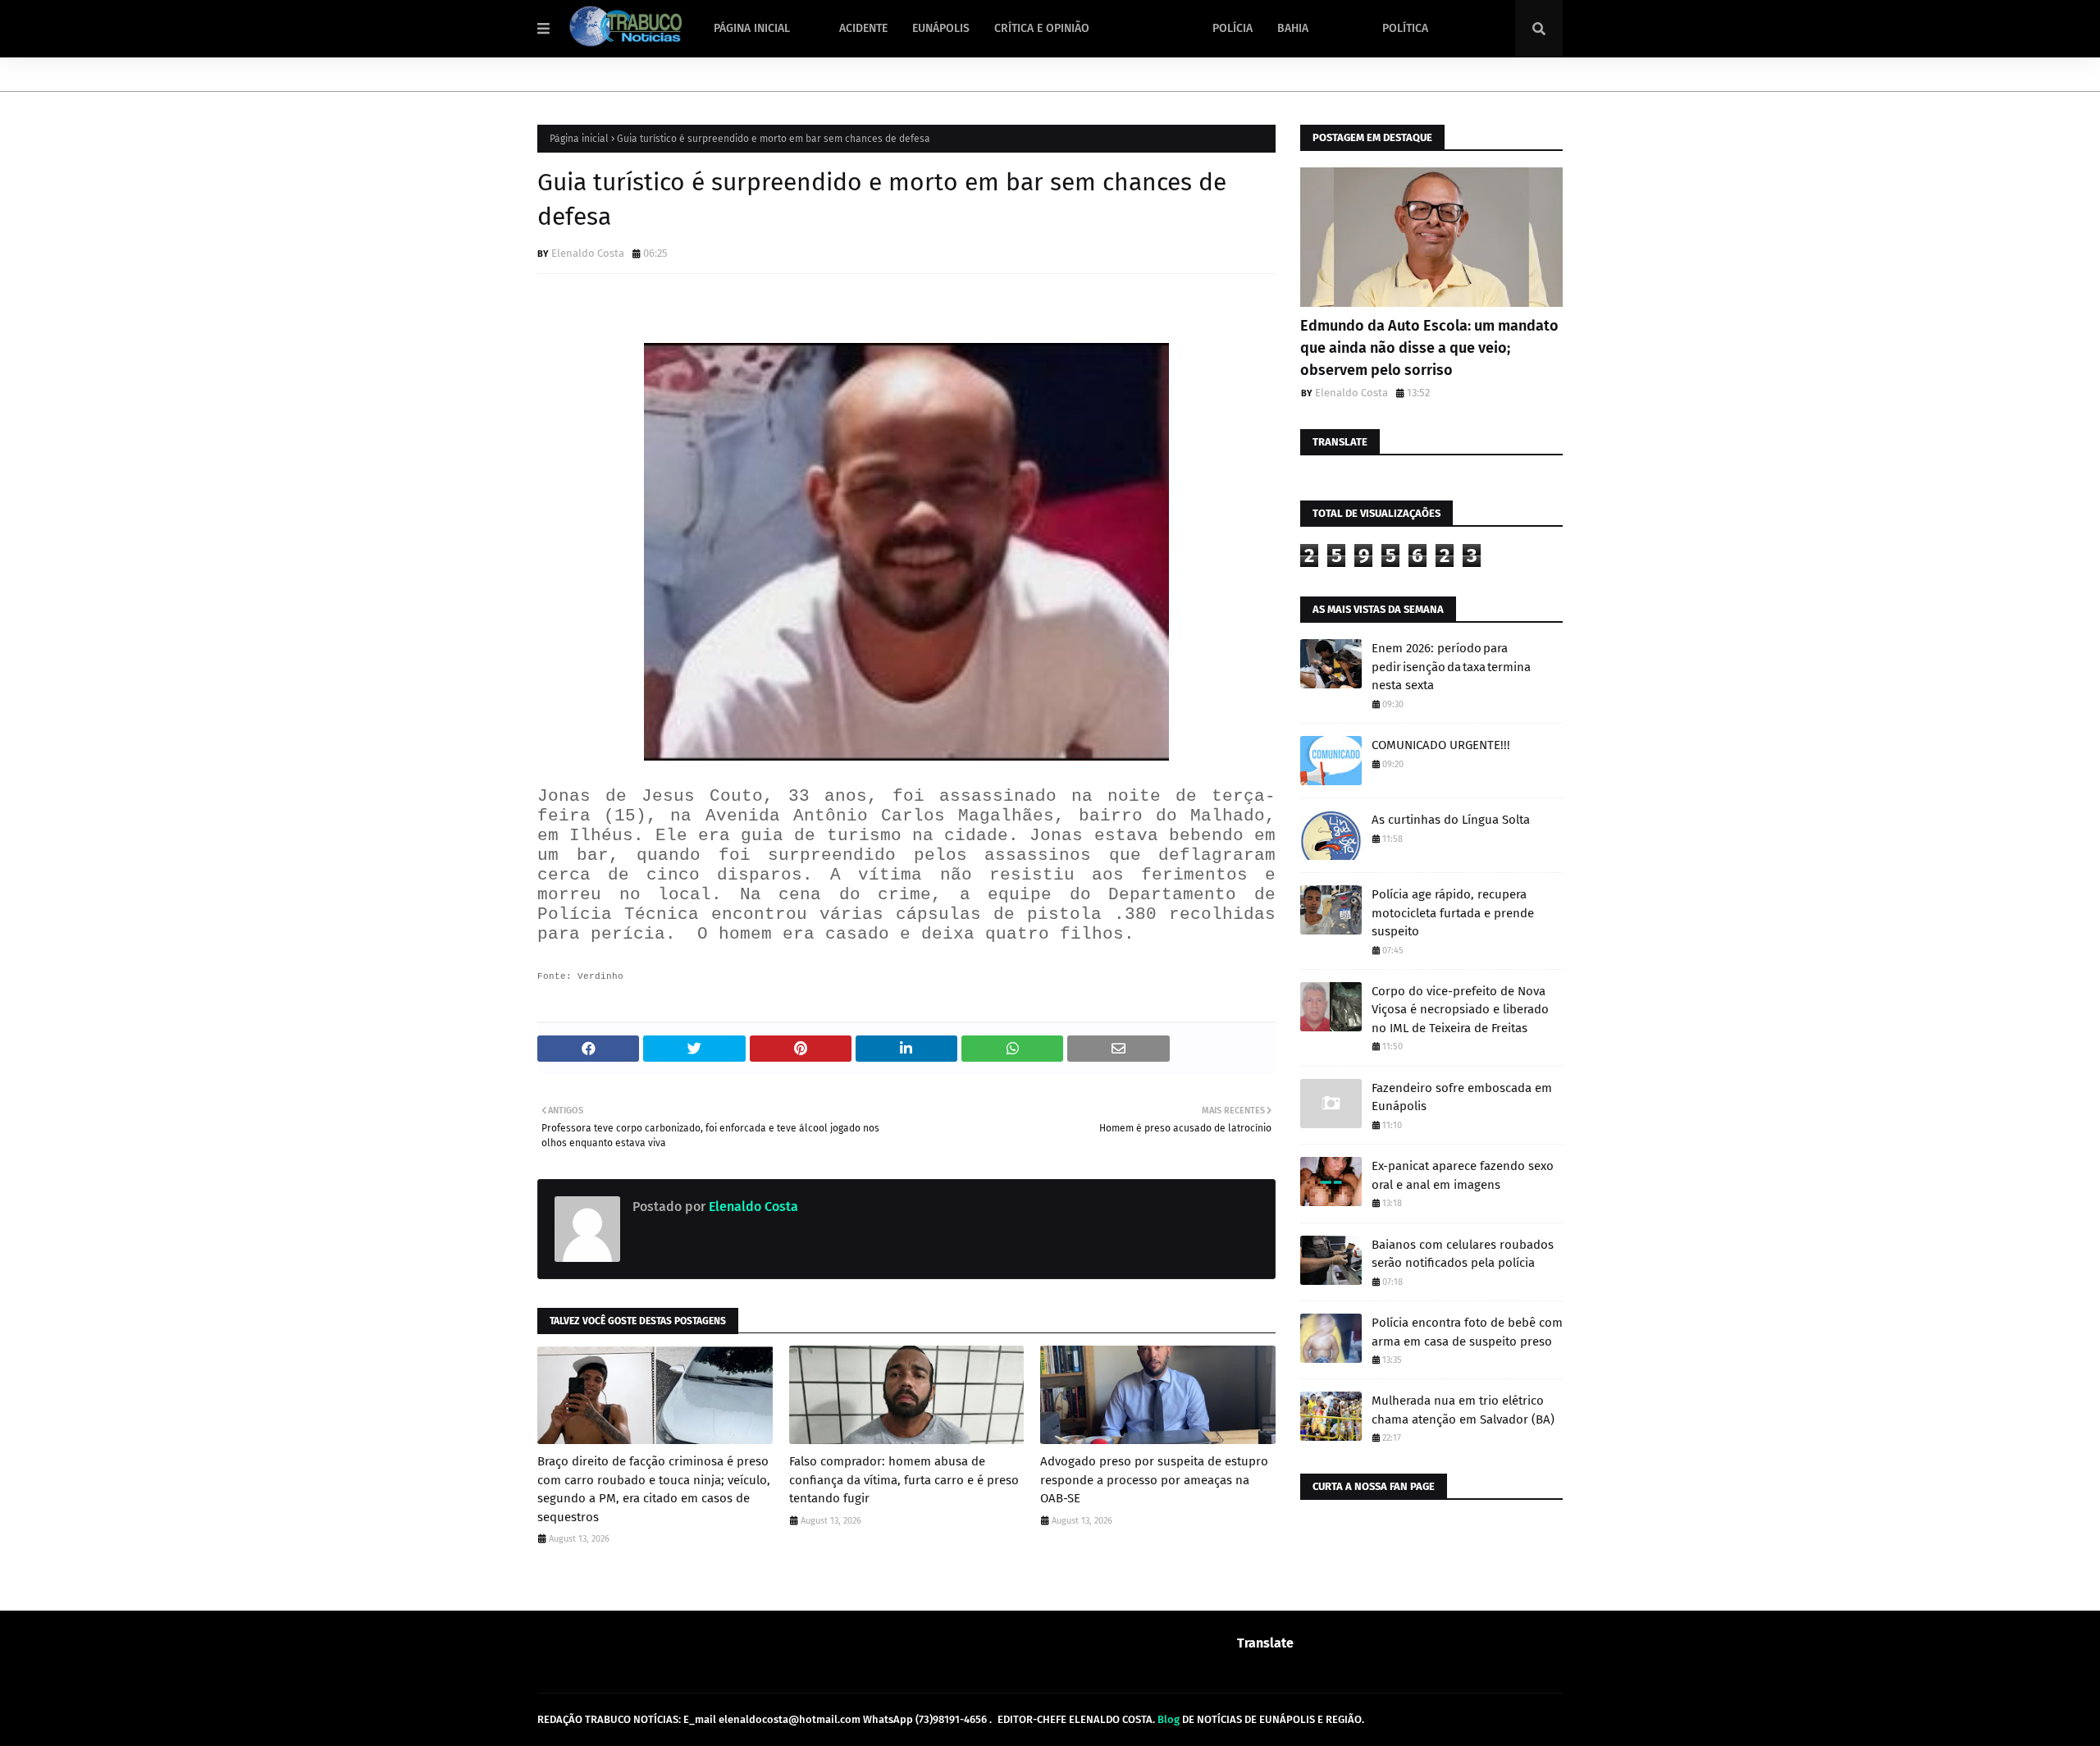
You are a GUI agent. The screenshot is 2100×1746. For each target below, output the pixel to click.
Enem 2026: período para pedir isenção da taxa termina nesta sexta (1451, 667)
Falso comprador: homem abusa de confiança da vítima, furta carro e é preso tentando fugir (904, 1480)
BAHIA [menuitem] (1293, 28)
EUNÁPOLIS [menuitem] (941, 28)
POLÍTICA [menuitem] (1405, 28)
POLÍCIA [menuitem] (1233, 28)
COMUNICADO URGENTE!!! (1441, 745)
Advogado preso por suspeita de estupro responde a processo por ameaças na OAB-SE (1154, 1480)
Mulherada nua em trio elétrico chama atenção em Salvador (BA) (1463, 1410)
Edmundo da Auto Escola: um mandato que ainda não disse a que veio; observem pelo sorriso (1429, 348)
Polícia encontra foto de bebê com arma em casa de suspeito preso (1467, 1332)
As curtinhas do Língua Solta (1451, 820)
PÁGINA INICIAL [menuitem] (752, 28)
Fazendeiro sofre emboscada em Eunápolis (1462, 1097)
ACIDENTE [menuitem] (863, 28)
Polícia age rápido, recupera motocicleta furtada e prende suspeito (1453, 913)
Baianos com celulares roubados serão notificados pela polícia (1463, 1254)
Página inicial (579, 139)
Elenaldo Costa (588, 253)
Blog (1169, 1719)
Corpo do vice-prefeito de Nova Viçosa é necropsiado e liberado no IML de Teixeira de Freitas (1460, 1010)
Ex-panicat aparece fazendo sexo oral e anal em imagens (1463, 1175)
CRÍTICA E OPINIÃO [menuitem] (1042, 28)
